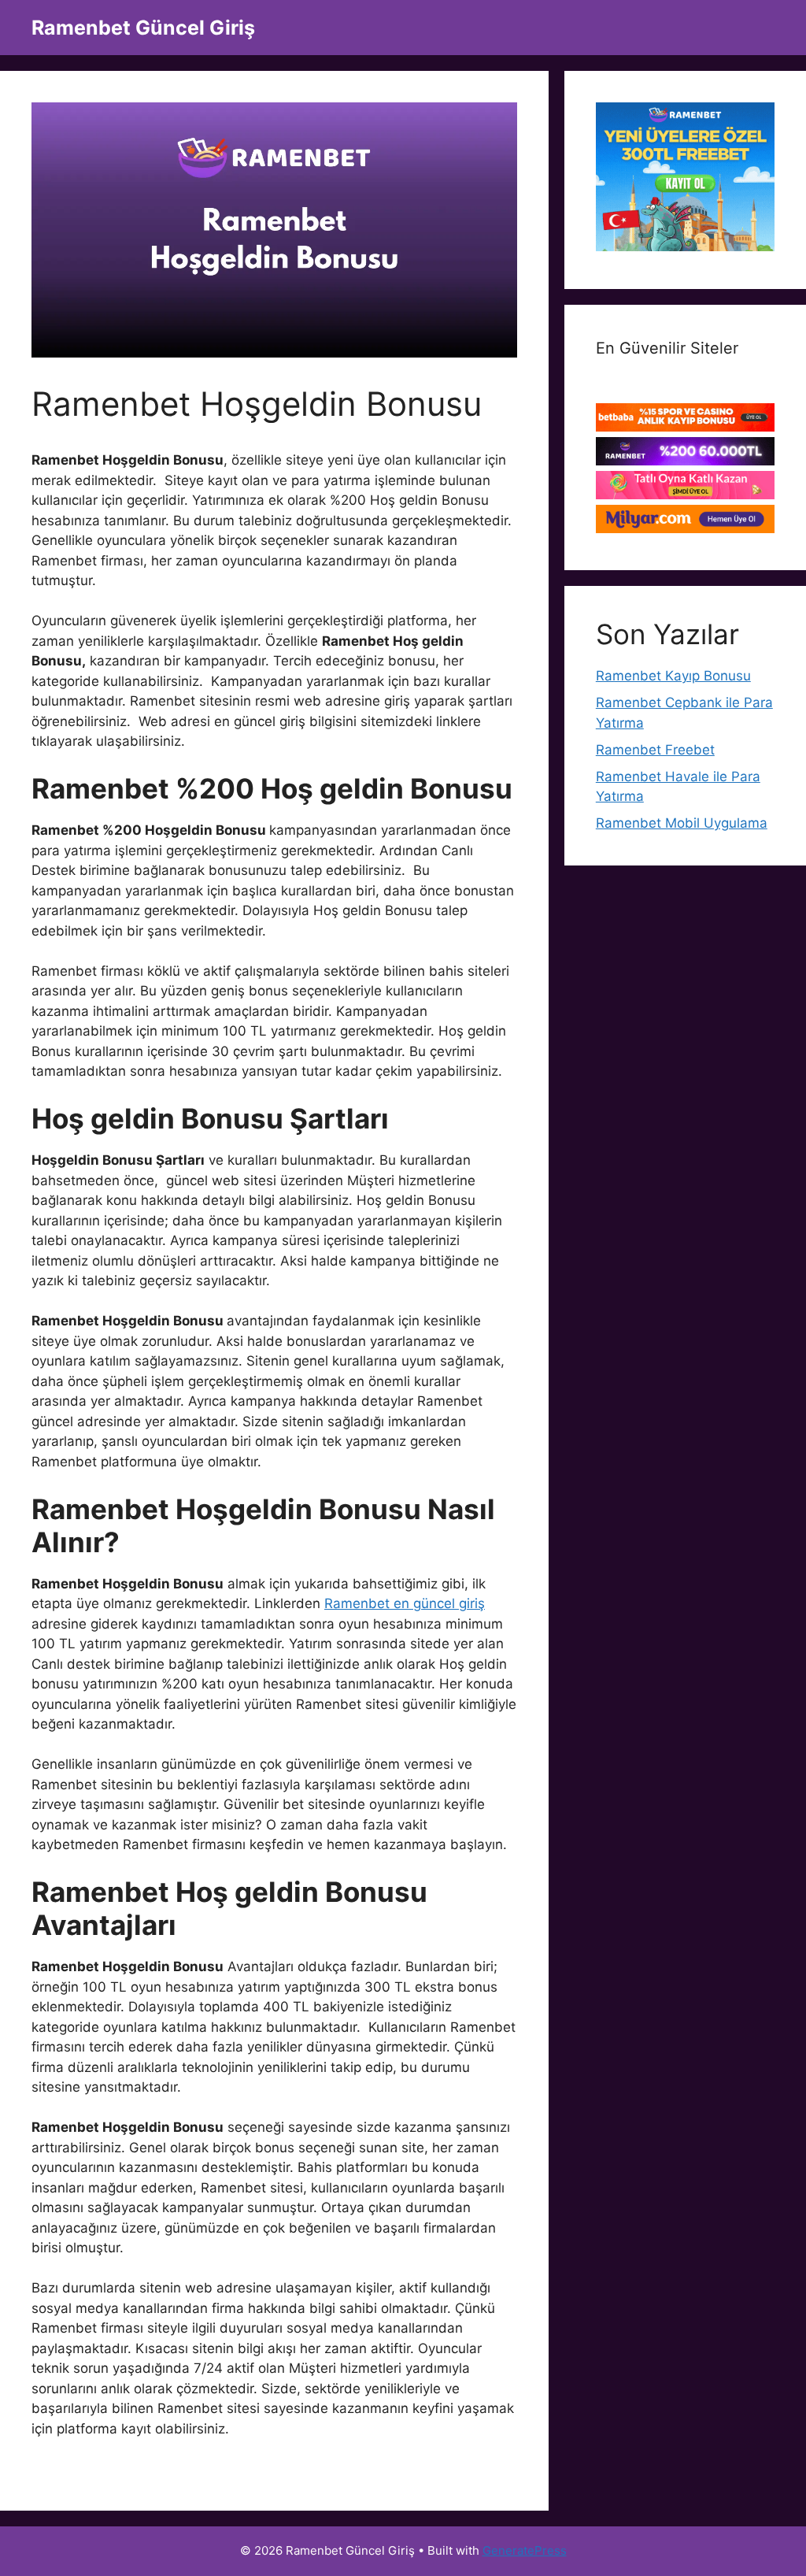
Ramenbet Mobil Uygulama (682, 823)
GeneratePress (525, 2550)
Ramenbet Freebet (655, 750)
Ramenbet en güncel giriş (405, 1603)
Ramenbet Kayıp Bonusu (673, 676)
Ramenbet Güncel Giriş (143, 28)
